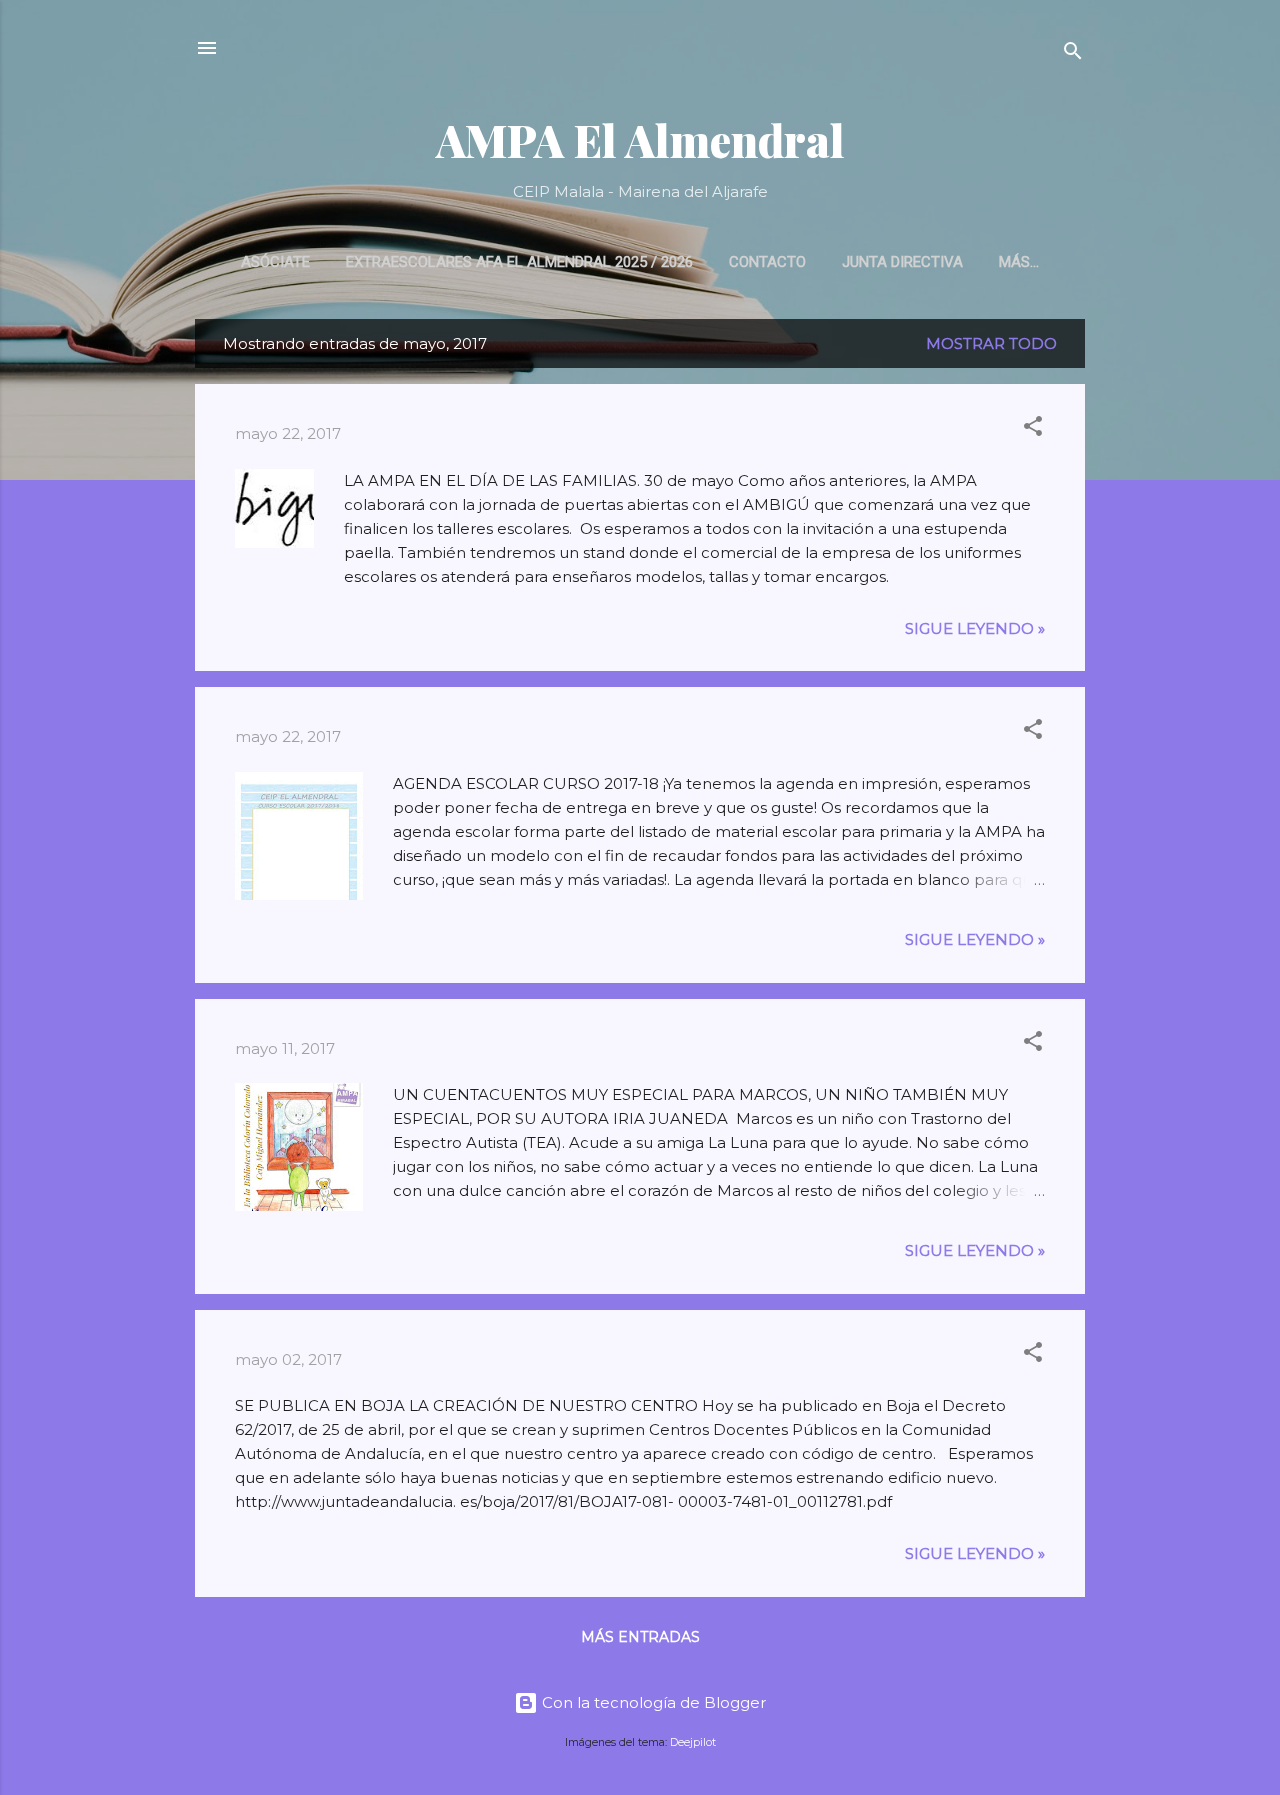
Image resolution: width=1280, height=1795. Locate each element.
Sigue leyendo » (975, 628)
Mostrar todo (991, 343)
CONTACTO (767, 262)
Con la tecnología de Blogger (652, 1702)
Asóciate (275, 262)
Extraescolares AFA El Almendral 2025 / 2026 (519, 262)
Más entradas (640, 1637)
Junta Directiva (902, 262)
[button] (1033, 429)
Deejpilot (693, 1742)
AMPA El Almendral (640, 139)
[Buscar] (1073, 54)
